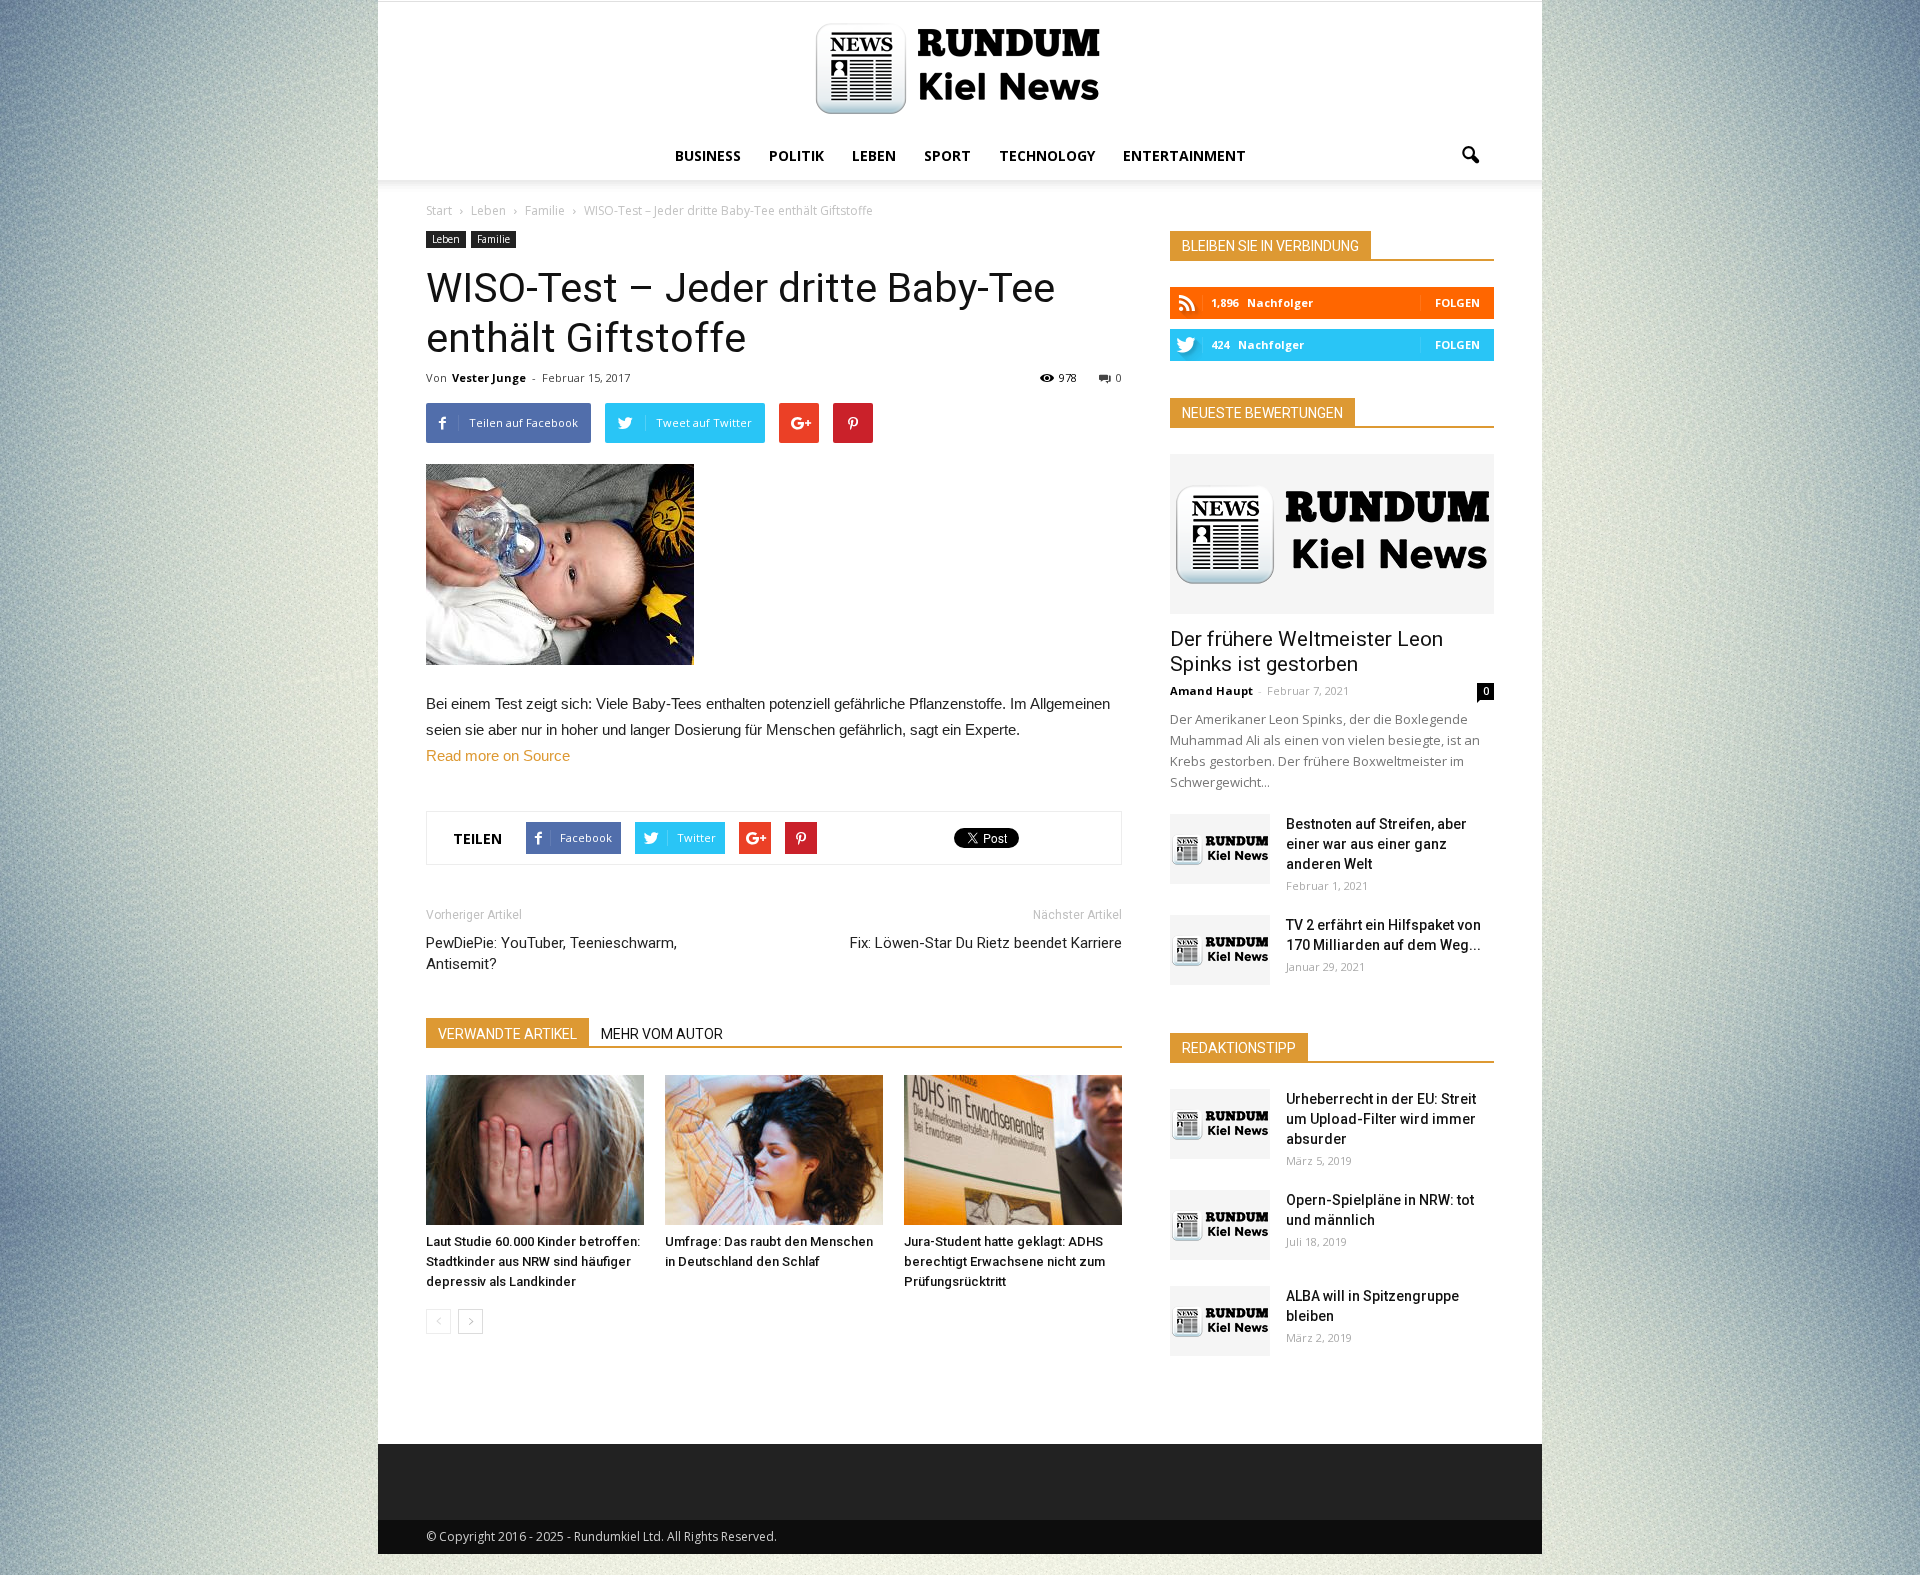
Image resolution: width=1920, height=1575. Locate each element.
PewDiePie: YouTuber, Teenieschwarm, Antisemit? (551, 953)
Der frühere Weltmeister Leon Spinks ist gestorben (1306, 651)
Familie (493, 239)
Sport (947, 155)
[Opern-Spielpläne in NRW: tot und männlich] (1220, 1225)
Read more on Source (498, 755)
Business (708, 155)
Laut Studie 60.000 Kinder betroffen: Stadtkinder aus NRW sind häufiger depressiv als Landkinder (533, 1261)
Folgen (1457, 302)
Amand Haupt (1211, 690)
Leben (874, 155)
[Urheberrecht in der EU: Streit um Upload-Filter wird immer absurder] (1220, 1124)
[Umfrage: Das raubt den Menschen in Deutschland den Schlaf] (774, 1150)
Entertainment (1184, 155)
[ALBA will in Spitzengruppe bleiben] (1220, 1321)
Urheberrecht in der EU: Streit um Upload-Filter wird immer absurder (1381, 1119)
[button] (1470, 156)
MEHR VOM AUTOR (662, 1034)
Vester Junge (489, 377)
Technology (1047, 155)
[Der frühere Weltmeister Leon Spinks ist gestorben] (1332, 534)
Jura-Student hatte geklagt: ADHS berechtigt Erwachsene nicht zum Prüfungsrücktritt (1004, 1261)
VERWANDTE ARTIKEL (507, 1034)
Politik (796, 155)
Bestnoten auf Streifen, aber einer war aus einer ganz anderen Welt (1376, 844)
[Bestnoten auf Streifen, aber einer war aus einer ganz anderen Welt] (1220, 849)
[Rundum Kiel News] (960, 68)
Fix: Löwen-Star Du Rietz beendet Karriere (986, 943)
